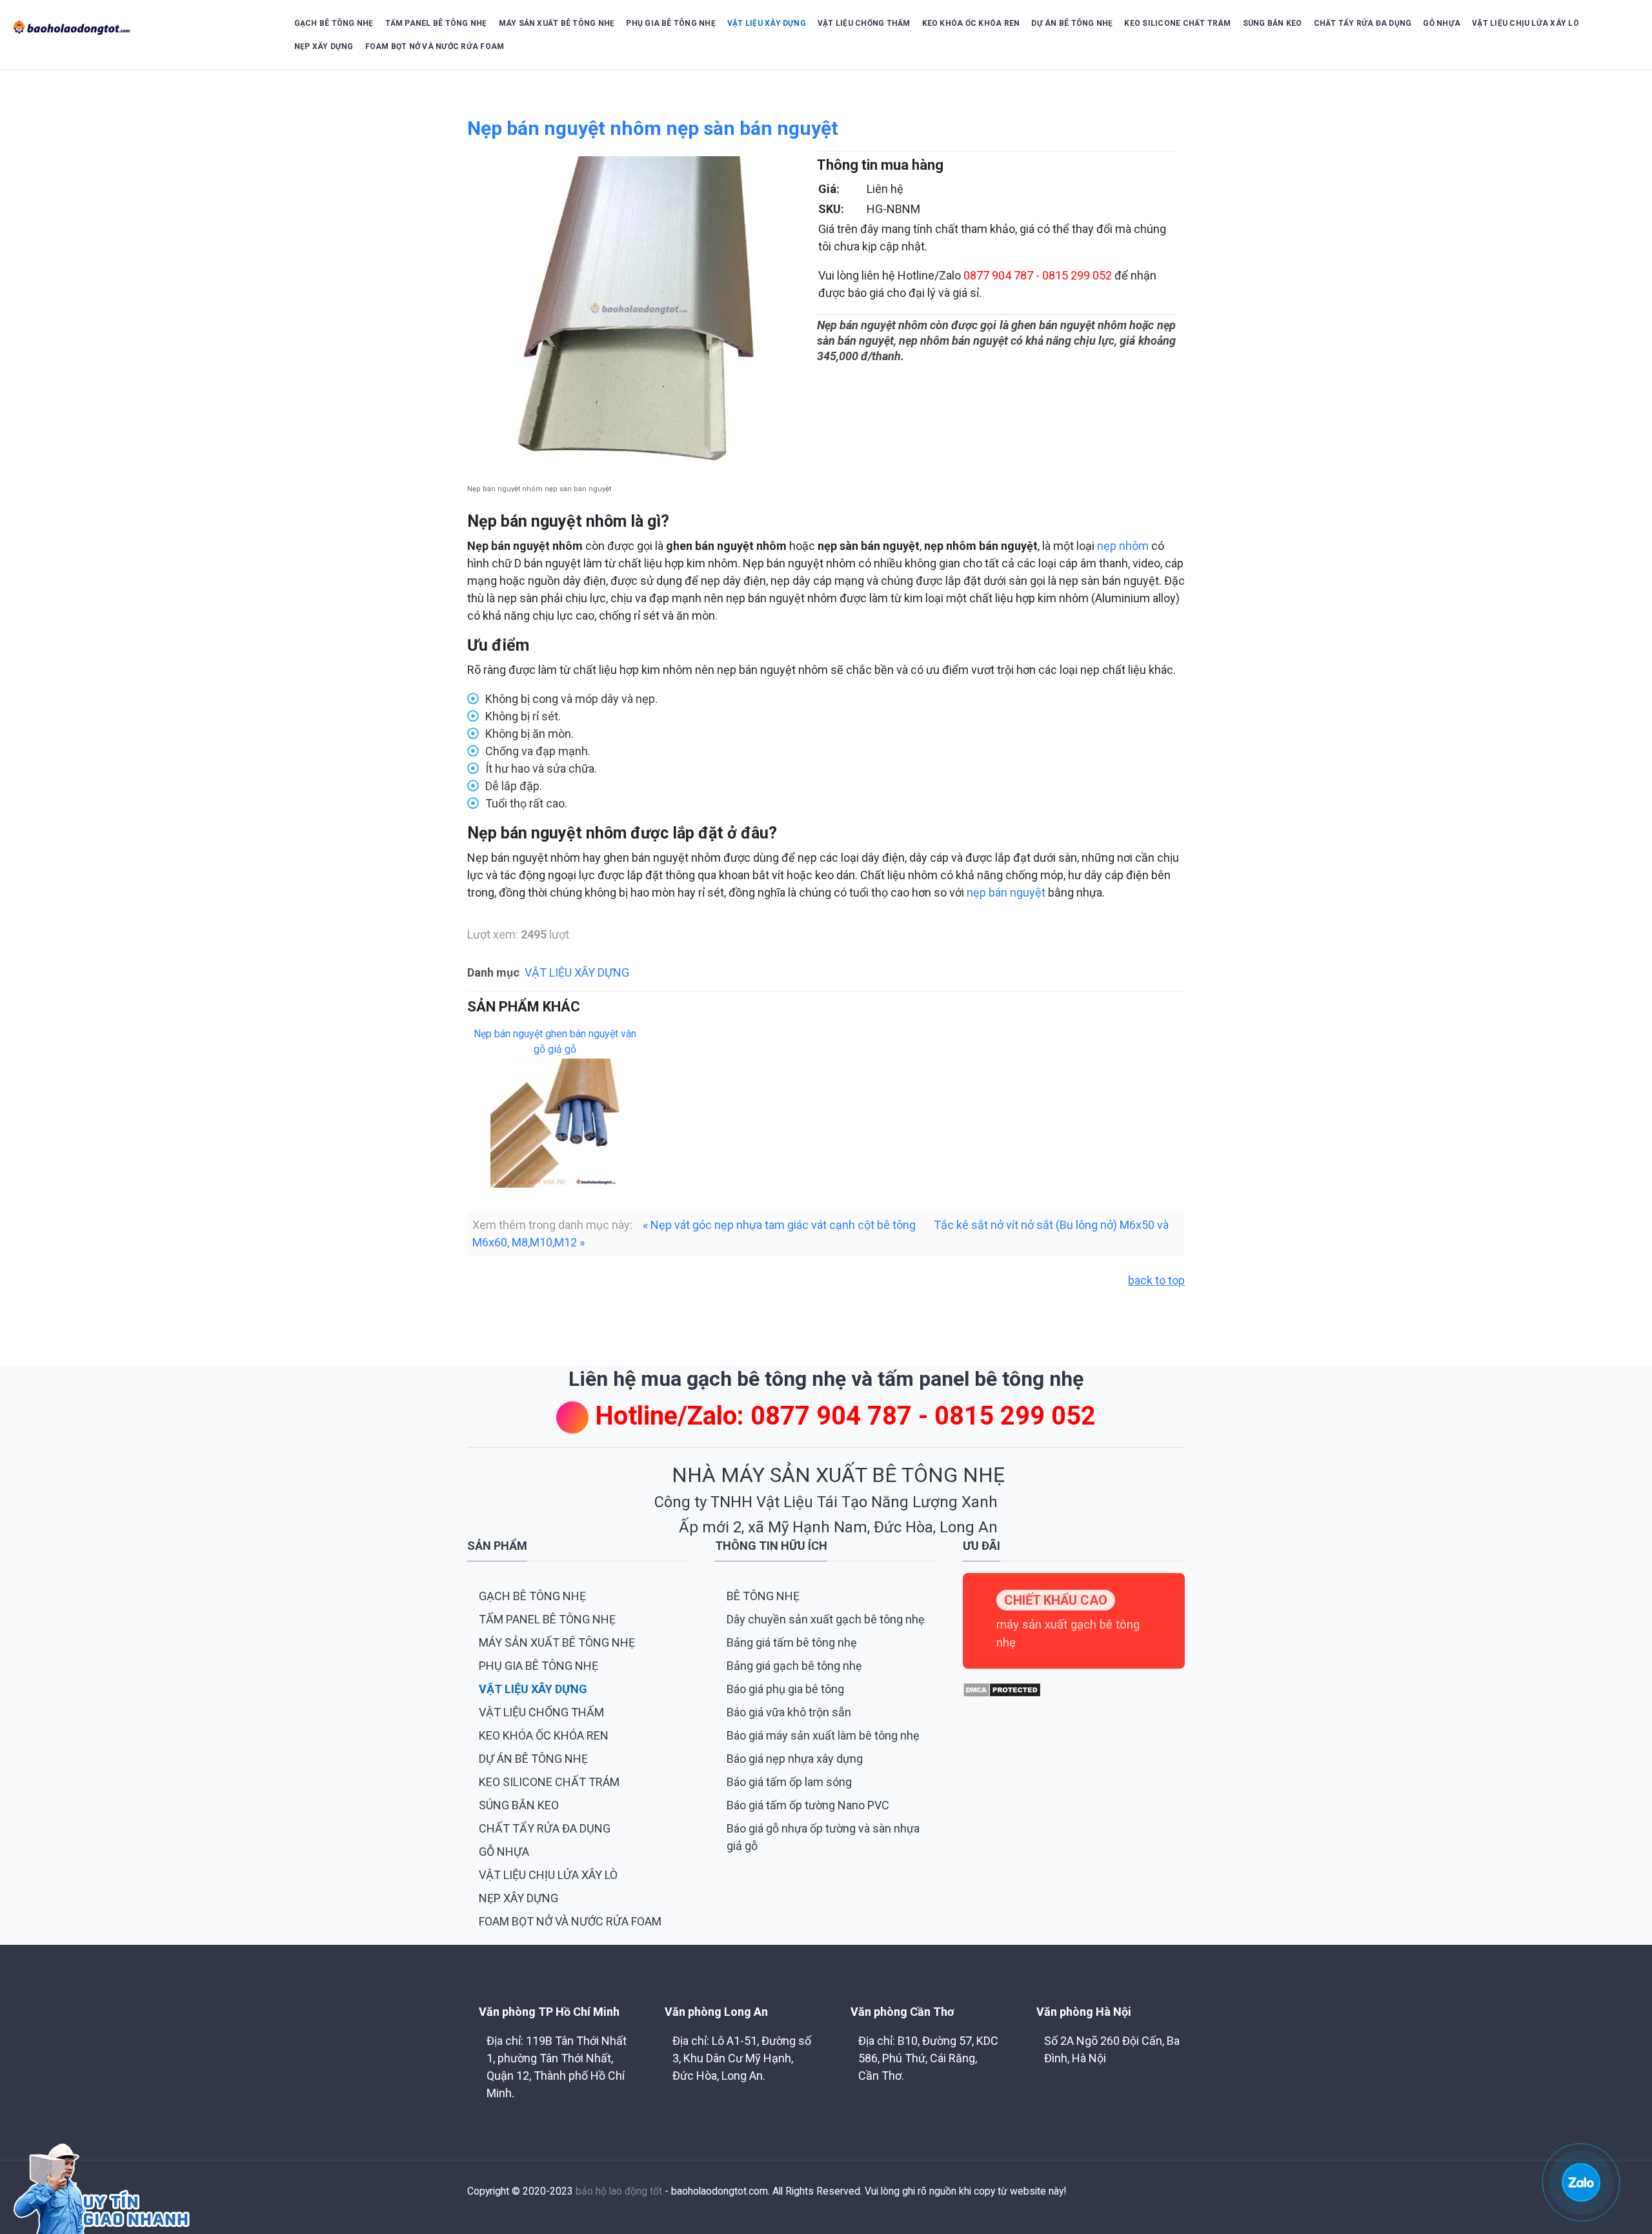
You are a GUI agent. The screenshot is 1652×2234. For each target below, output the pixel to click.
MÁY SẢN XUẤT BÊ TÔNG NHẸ (557, 23)
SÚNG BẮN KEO (1273, 23)
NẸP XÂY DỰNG (324, 46)
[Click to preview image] (632, 317)
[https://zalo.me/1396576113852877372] (1581, 2181)
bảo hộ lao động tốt (619, 2191)
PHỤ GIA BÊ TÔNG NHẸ (671, 23)
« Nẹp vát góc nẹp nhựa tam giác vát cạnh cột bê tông (779, 1225)
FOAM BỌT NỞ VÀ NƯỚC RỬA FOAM (435, 46)
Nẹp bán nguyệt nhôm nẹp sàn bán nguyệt (653, 128)
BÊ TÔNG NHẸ (763, 1596)
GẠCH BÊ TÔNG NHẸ (334, 23)
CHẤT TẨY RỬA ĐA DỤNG (1363, 23)
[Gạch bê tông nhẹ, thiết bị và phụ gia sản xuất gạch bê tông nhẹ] (138, 28)
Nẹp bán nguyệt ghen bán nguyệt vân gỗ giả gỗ (555, 1041)
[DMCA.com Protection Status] (1002, 1689)
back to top (1156, 1280)
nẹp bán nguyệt (1006, 892)
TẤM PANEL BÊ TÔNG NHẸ (436, 23)
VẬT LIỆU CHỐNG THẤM (864, 23)
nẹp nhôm (1123, 546)
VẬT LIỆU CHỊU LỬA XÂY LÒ (1526, 23)
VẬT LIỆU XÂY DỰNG (767, 23)
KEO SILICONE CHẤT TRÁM (1177, 23)
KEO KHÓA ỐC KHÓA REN (971, 23)
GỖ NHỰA (1442, 23)
